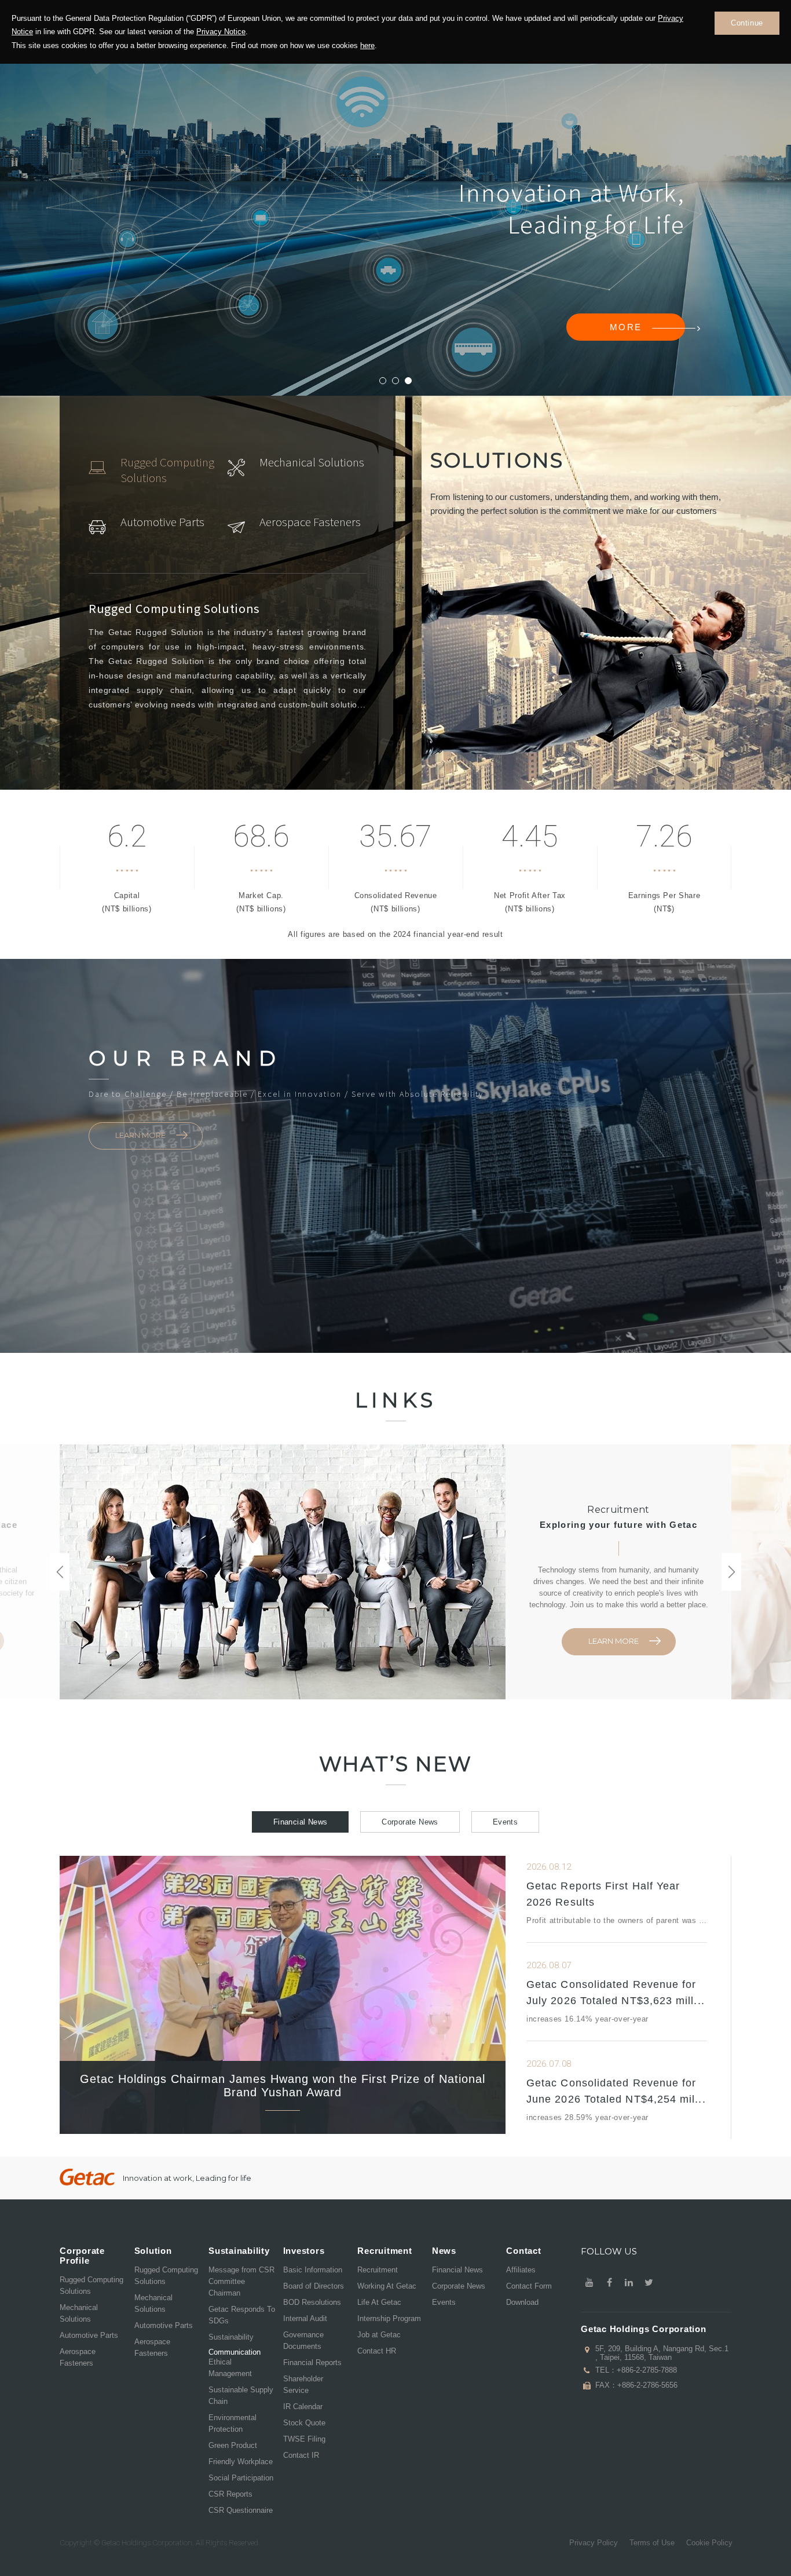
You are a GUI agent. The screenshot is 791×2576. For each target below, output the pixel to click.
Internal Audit (305, 2318)
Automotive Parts (89, 2335)
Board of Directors (314, 2286)
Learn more (140, 1135)
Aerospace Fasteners (78, 2357)
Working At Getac (387, 2286)
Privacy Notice (221, 32)
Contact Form (529, 2286)
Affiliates (521, 2270)
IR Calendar (303, 2407)
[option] (158, 470)
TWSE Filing (304, 2439)
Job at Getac (379, 2335)
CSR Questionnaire (241, 2510)
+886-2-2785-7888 (647, 2370)
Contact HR (377, 2351)
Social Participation (241, 2478)
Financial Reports (312, 2362)
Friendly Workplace (241, 2462)
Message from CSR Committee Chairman (241, 2281)
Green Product (233, 2445)
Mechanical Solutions (79, 2313)
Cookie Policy (709, 2543)
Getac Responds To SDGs (242, 2315)
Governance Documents (303, 2340)
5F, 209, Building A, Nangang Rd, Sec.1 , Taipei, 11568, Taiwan (662, 2353)
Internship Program (389, 2318)
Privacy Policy (594, 2543)
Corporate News (410, 1822)
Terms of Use (652, 2543)
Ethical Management (230, 2368)
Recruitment (378, 2270)
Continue (747, 23)
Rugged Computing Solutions (91, 2285)
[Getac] (87, 2177)
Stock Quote (304, 2423)
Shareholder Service (303, 2385)
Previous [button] (60, 1572)
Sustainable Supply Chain (241, 2396)
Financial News (300, 1822)
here (367, 45)
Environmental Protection (232, 2423)
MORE (313, 279)
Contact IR (301, 2455)
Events (505, 1822)
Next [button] (731, 1572)
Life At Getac (379, 2302)
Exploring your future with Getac (618, 1525)
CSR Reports (230, 2494)
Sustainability (231, 2337)
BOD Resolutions (312, 2302)
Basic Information (313, 2270)
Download (522, 2302)
